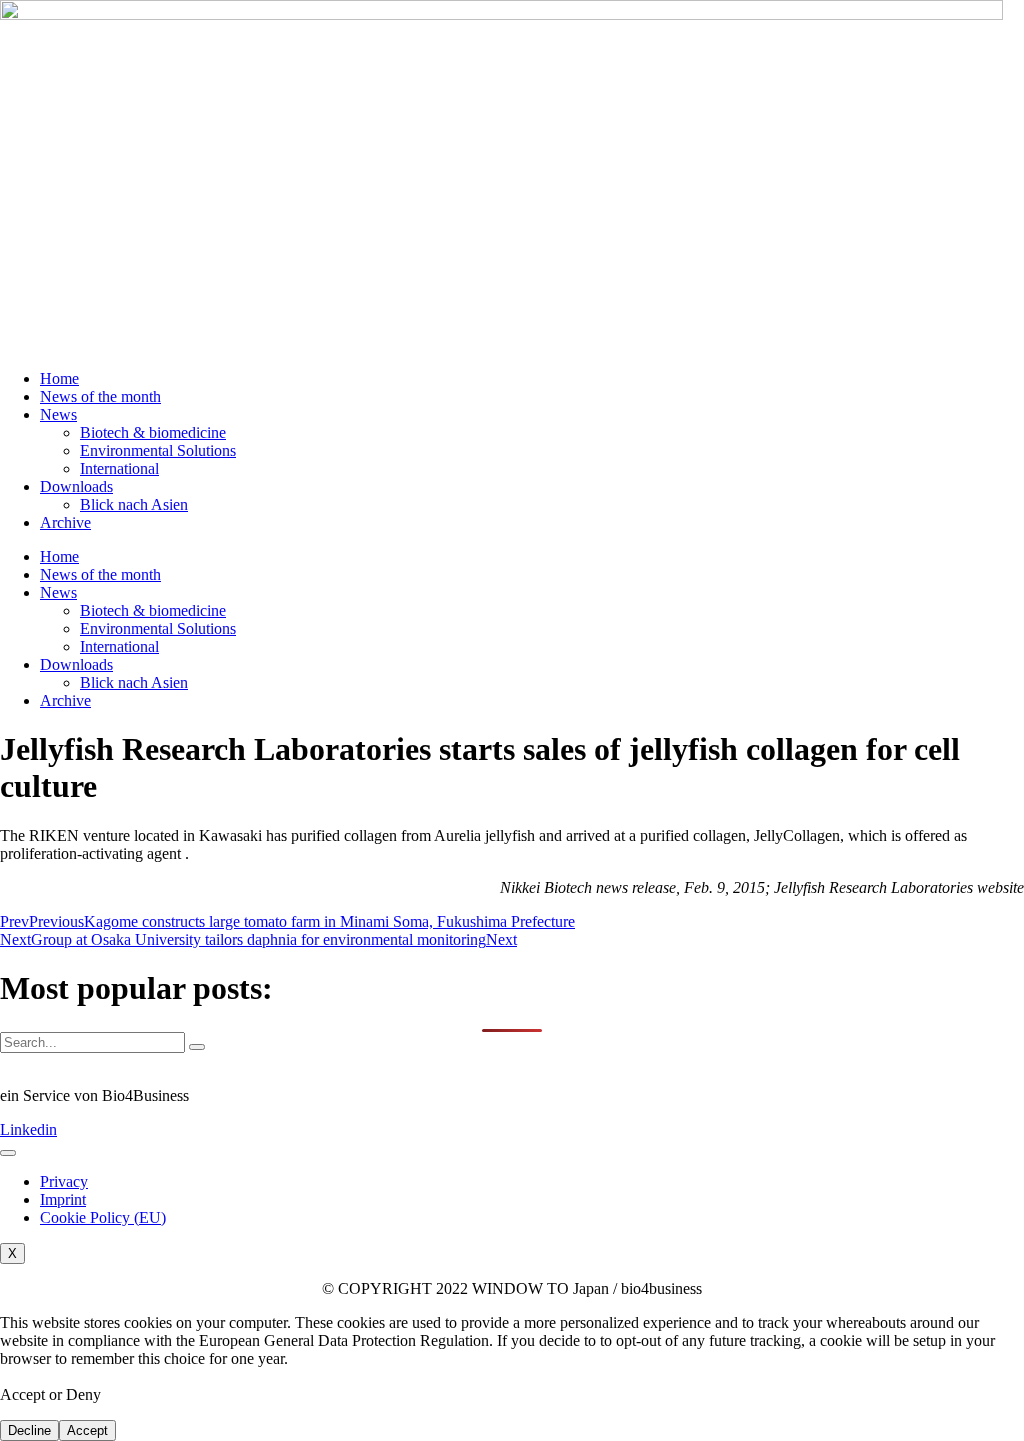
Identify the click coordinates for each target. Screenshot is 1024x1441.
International (119, 468)
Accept (87, 1430)
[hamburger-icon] (8, 1153)
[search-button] (197, 1047)
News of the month (100, 396)
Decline (29, 1430)
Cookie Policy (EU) (103, 1217)
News (58, 414)
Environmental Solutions (158, 450)
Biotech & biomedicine (153, 432)
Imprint (63, 1199)
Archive (65, 522)
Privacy (64, 1181)
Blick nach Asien (134, 504)
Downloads (76, 486)
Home (59, 378)
